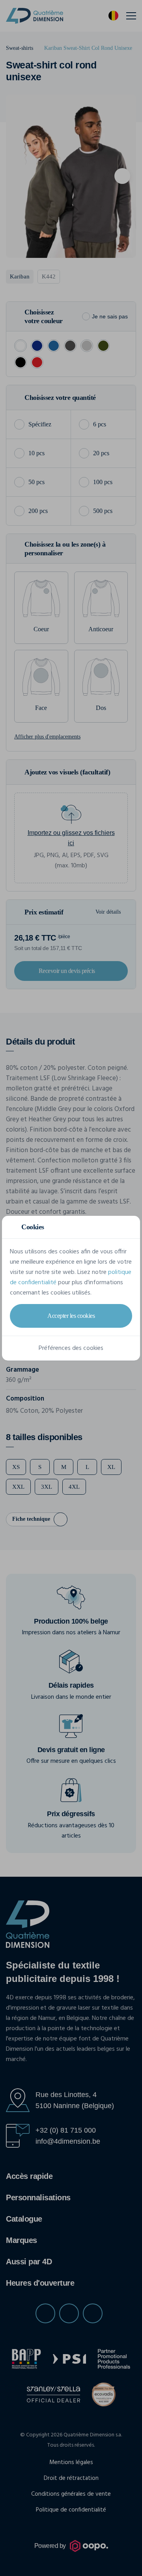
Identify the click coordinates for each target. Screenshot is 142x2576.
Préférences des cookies (71, 1348)
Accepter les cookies (71, 1316)
